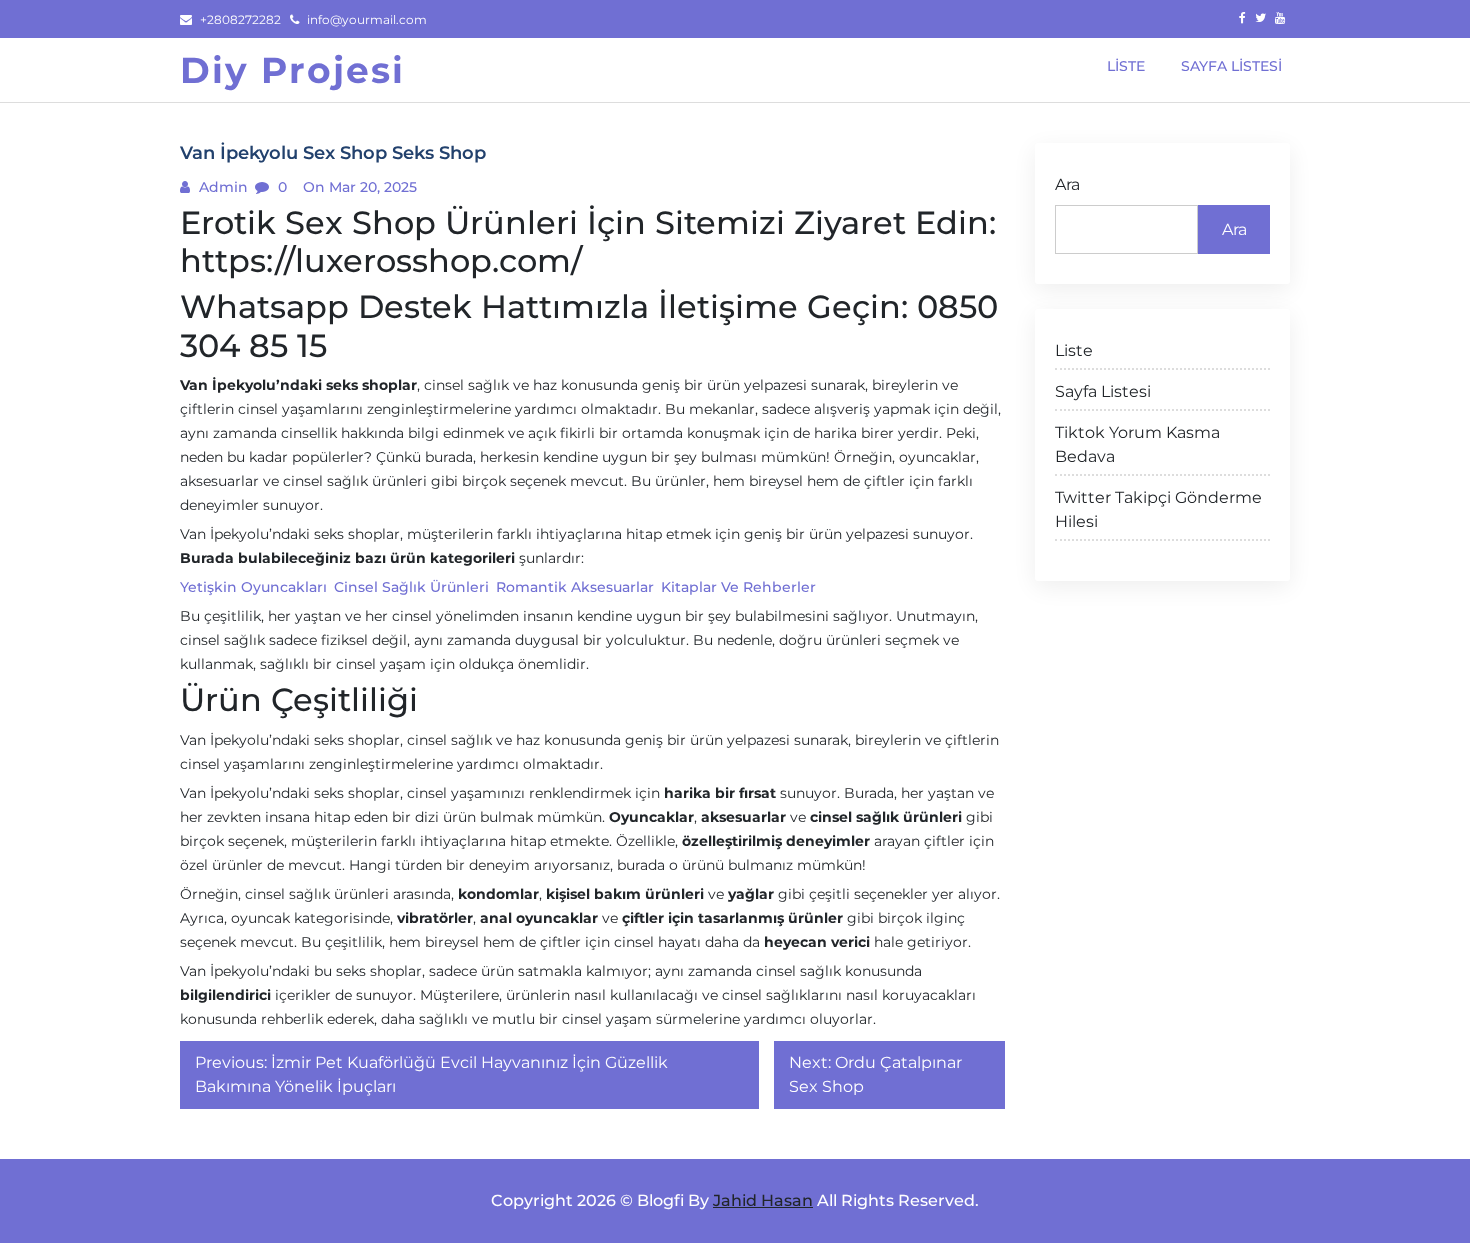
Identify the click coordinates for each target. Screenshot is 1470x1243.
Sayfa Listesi (1103, 391)
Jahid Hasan (763, 1200)
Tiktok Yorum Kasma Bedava (1137, 444)
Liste (1074, 350)
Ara (1067, 184)
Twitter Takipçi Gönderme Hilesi (1158, 509)
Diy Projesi (292, 70)
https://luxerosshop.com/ (381, 260)
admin (221, 187)
